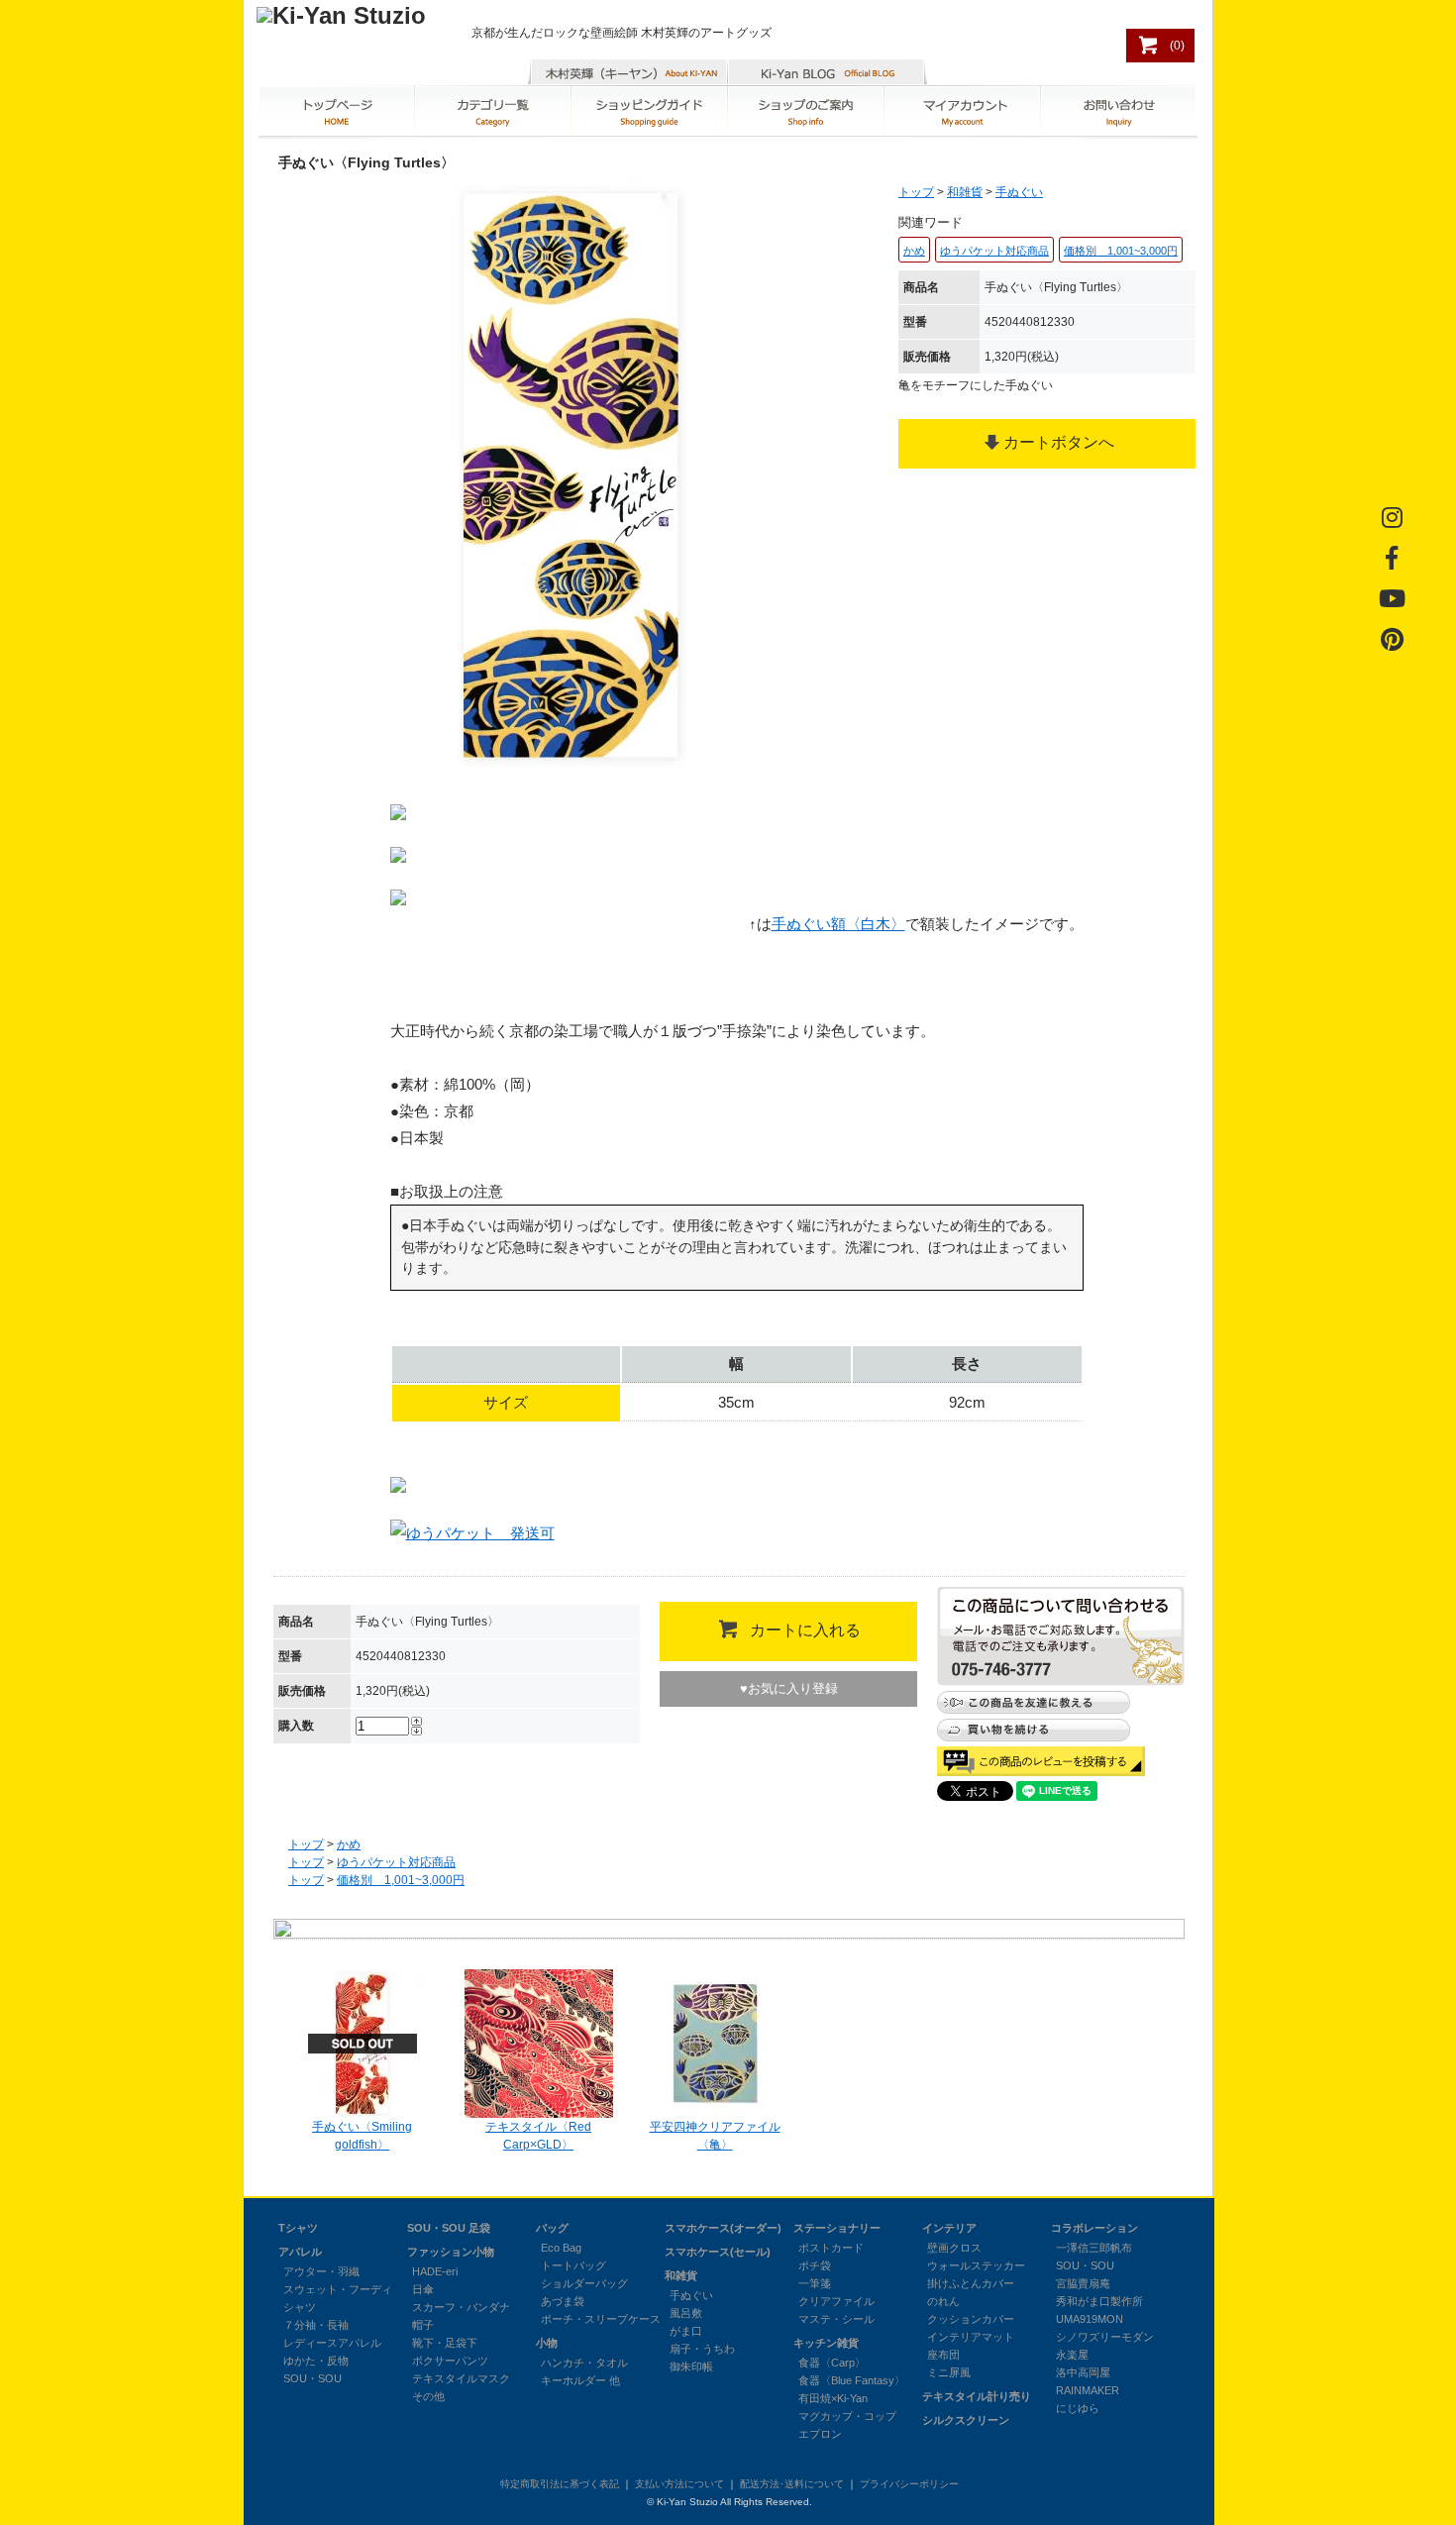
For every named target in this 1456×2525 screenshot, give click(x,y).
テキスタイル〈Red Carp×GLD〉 (538, 2136)
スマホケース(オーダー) (723, 2228)
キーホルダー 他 (580, 2380)
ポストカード (831, 2248)
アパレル (300, 2252)
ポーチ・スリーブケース (601, 2319)
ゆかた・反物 (316, 2361)
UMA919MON (1090, 2319)
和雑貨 (965, 192)
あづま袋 (563, 2301)
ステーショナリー (837, 2228)
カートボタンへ (1059, 442)
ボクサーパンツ (450, 2361)
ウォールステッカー (976, 2265)
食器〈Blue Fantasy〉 (852, 2380)
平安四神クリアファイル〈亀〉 (715, 2136)
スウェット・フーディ (338, 2289)
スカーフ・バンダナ (461, 2307)
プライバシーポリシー (909, 2484)
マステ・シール (836, 2319)
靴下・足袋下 (445, 2343)
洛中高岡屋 (1083, 2372)
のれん (943, 2301)
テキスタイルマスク (461, 2378)
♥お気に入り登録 (789, 1688)
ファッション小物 (451, 2252)
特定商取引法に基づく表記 (560, 2484)
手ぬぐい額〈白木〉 (838, 924)
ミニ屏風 (949, 2372)
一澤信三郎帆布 (1094, 2248)
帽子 (423, 2325)
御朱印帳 (691, 2367)
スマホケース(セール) (718, 2252)
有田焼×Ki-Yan (833, 2398)
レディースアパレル (332, 2343)
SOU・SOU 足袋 (449, 2228)
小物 (547, 2343)
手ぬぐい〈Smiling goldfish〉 (362, 2136)
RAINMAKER (1088, 2390)
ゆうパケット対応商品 (396, 1862)
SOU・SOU (312, 2378)
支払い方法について (679, 2484)
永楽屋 (1072, 2355)
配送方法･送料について (792, 2484)
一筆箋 (815, 2283)
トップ (916, 192)
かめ (349, 1844)
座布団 (943, 2355)
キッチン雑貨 (826, 2343)
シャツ (300, 2307)
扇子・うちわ (702, 2349)
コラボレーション (1094, 2228)
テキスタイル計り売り (977, 2396)
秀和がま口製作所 (1099, 2301)
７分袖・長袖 (316, 2325)
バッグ (552, 2228)
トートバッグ (573, 2265)
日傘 (423, 2289)
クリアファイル (836, 2301)
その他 (428, 2396)
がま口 (686, 2331)
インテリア (949, 2228)
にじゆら (1078, 2408)
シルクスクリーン (966, 2420)
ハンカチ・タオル (584, 2363)
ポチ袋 (815, 2265)
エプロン (820, 2434)
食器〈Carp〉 (832, 2363)
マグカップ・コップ (847, 2416)
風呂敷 (686, 2313)
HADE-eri (435, 2271)
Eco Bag (561, 2248)
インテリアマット (971, 2337)
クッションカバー (971, 2319)
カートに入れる (805, 1630)
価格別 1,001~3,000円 (401, 1880)
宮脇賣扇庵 (1083, 2283)
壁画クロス (954, 2248)
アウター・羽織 (321, 2271)
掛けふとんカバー (971, 2283)
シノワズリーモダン (1105, 2337)
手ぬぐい (1019, 192)
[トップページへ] (341, 15)
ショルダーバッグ (584, 2283)
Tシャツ (298, 2228)
